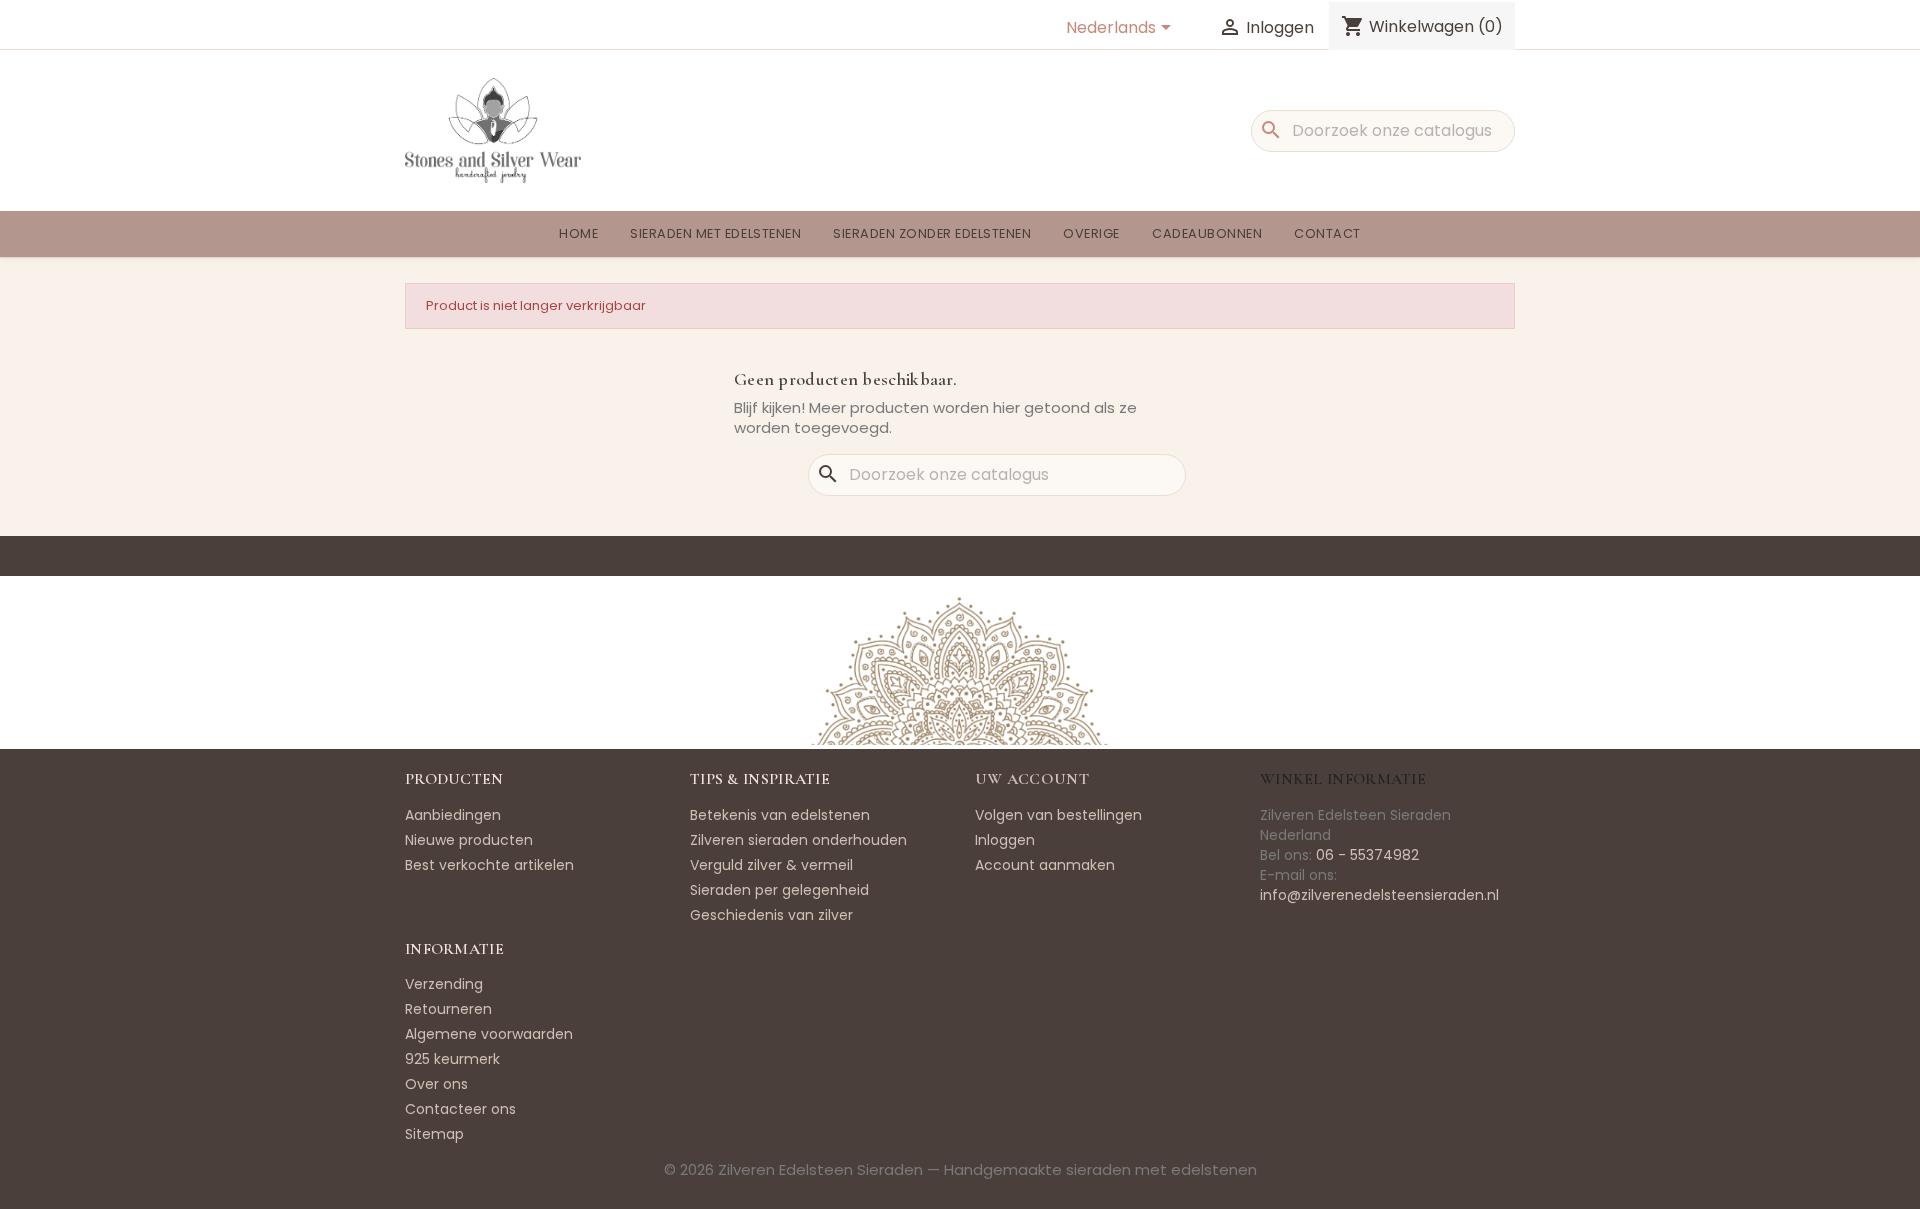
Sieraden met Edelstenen (715, 233)
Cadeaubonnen (1207, 233)
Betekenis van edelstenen (780, 815)
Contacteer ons (460, 1109)
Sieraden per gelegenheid (779, 890)
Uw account (1032, 779)
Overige (1091, 233)
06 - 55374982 (1367, 855)
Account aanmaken (1045, 865)
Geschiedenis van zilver (771, 915)
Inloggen (1005, 840)
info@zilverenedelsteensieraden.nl (1379, 895)
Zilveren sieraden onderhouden (798, 840)
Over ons (436, 1084)
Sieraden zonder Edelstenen (932, 233)
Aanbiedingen (453, 815)
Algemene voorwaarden (489, 1034)
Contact (1327, 233)
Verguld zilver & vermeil (771, 865)
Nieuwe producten (469, 840)
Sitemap (434, 1134)
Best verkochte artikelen (489, 865)
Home (578, 233)
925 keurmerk (452, 1059)
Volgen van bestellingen (1058, 815)
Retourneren (448, 1009)
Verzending (444, 984)
